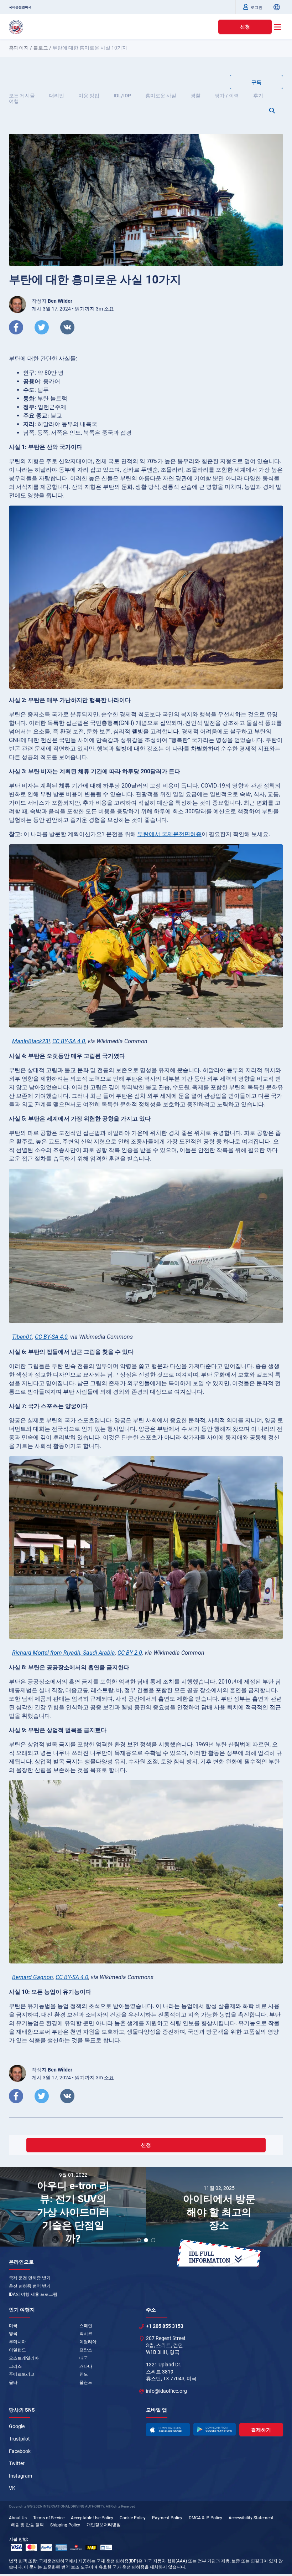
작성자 (52, 301)
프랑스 (86, 2350)
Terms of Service (49, 2518)
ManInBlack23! (31, 1041)
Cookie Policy (133, 2518)
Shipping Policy (65, 2525)
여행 (14, 101)
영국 (13, 2334)
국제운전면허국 (20, 7)
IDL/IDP (122, 96)
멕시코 (86, 2334)
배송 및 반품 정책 (27, 2525)
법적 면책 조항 (23, 2561)
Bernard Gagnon (33, 1977)
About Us (18, 2518)
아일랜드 (17, 2350)
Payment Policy (167, 2518)
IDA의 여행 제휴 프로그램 (33, 2294)
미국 (13, 2326)
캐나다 (86, 2366)
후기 (258, 96)
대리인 (57, 96)
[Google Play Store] (214, 2429)
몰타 (13, 2382)
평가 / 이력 (227, 96)
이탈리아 (88, 2342)
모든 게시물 (22, 96)
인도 (84, 2374)
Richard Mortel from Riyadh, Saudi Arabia (64, 1653)
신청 (245, 27)
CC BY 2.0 (130, 1653)
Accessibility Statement (251, 2518)
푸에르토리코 (22, 2374)
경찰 (195, 96)
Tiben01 (22, 1337)
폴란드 (86, 2382)
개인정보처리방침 (104, 2525)
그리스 (15, 2366)
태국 (84, 2358)
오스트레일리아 (24, 2358)
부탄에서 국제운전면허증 (170, 834)
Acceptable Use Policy (92, 2518)
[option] (73, 2208)
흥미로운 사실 (161, 96)
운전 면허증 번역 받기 (30, 2286)
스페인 (86, 2326)
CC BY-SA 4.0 (69, 1041)
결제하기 (261, 2430)
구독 (256, 82)
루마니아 (17, 2342)
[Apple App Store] (168, 2429)
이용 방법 (89, 96)
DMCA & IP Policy (205, 2518)
